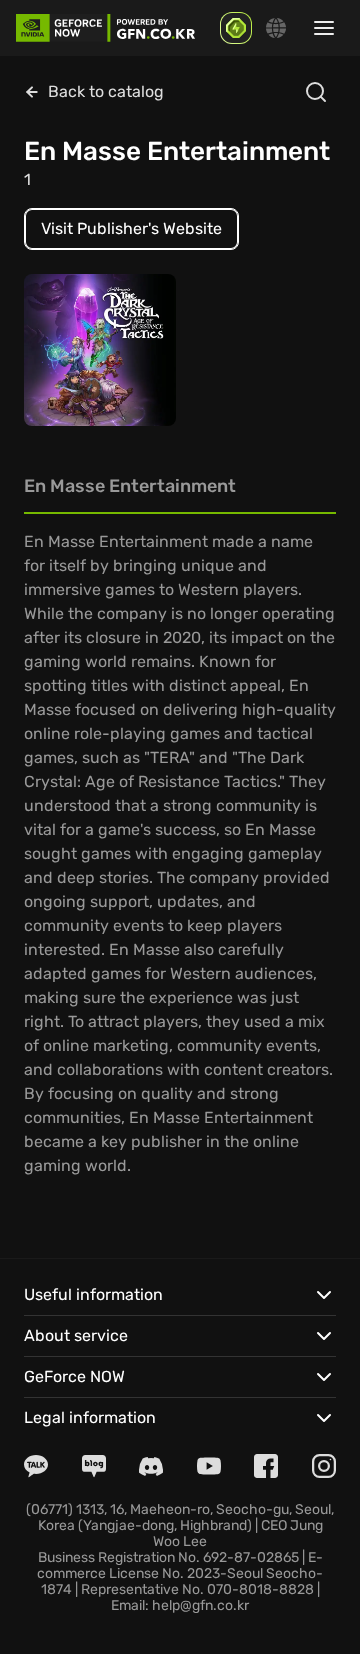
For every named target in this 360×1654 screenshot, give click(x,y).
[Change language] (276, 28)
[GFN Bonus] (236, 28)
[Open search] (316, 92)
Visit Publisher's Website (131, 228)
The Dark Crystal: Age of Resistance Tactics (98, 341)
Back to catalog (106, 91)
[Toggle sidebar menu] (324, 28)
